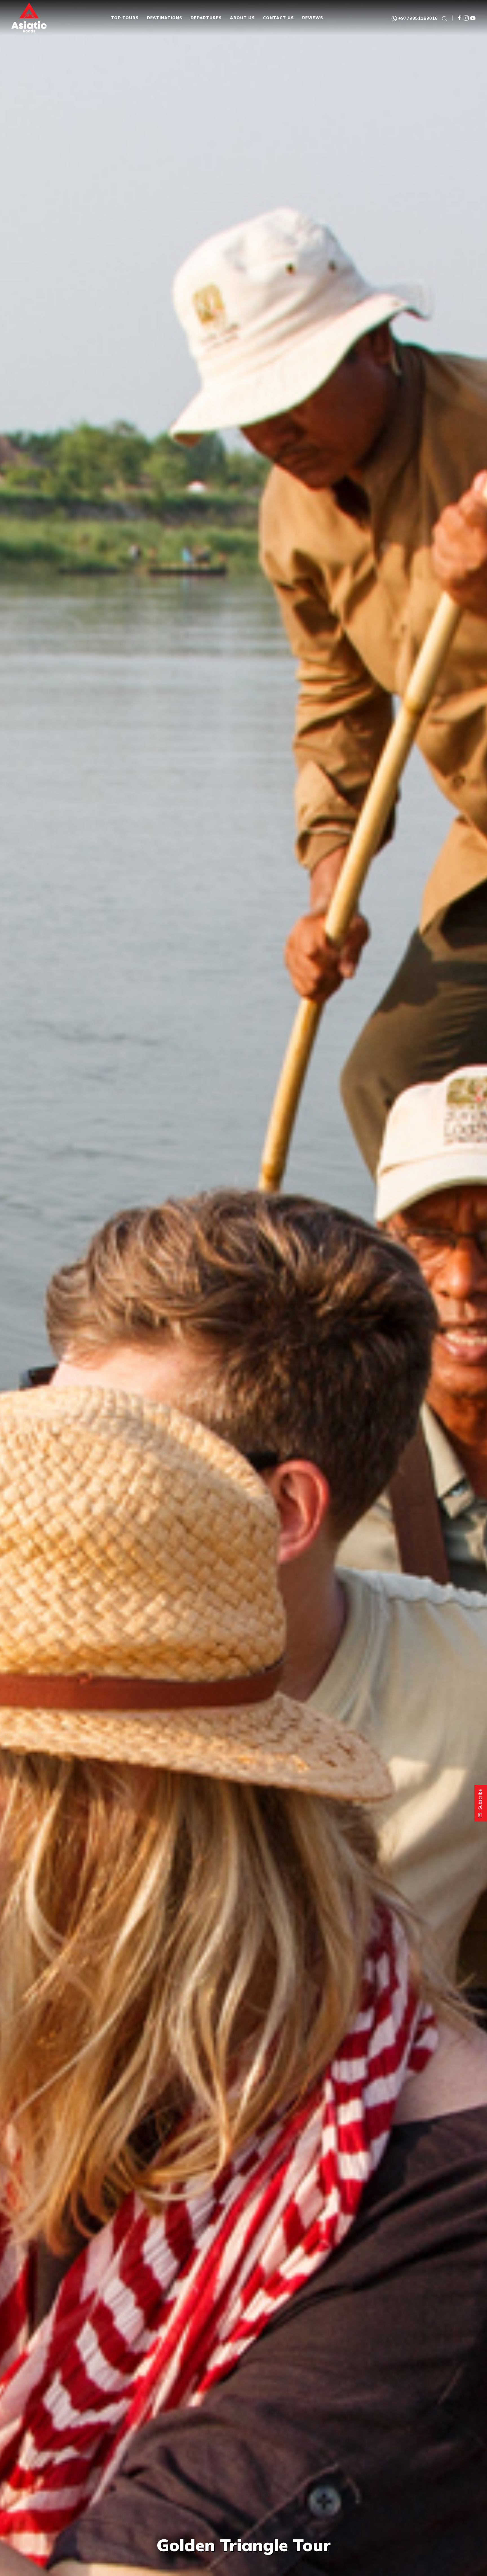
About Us (242, 18)
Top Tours (125, 18)
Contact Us (278, 18)
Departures (206, 18)
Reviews (313, 18)
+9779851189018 (417, 18)
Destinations (165, 18)
